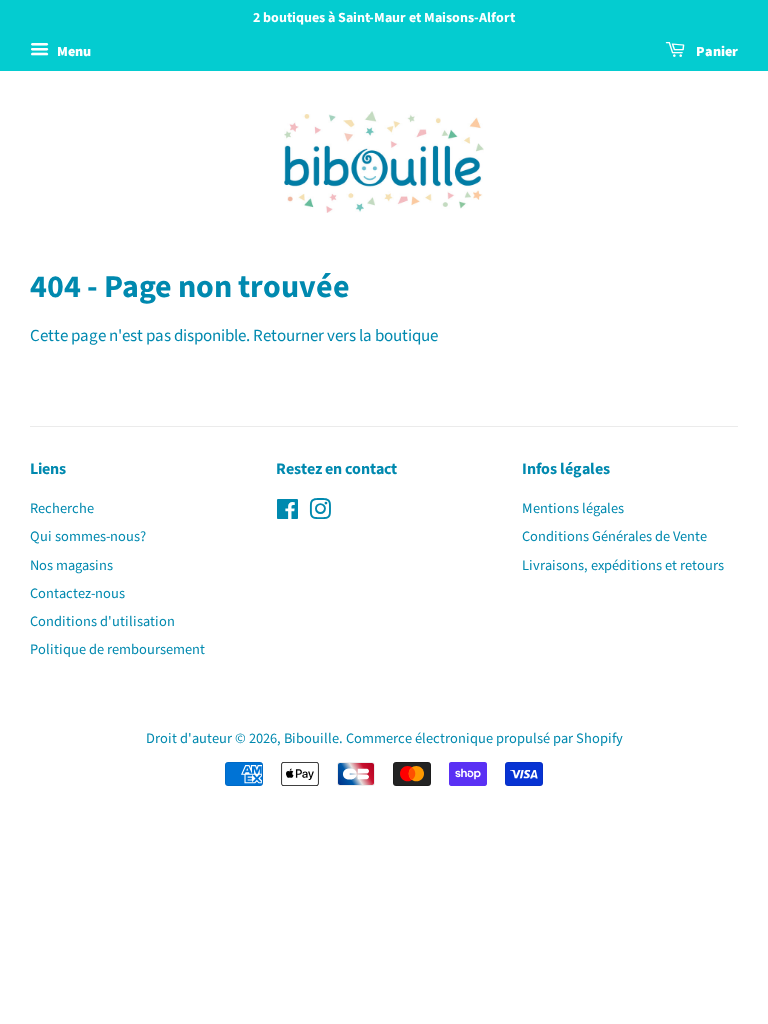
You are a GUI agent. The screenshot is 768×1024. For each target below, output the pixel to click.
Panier (715, 52)
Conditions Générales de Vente (614, 536)
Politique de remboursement (117, 649)
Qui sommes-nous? (88, 536)
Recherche (62, 508)
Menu (72, 52)
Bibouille (311, 738)
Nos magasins (71, 565)
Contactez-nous (77, 593)
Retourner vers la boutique (345, 336)
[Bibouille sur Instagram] (320, 513)
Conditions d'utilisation (102, 621)
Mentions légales (573, 508)
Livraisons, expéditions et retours (623, 565)
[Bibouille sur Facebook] (287, 513)
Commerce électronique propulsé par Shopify (484, 738)
